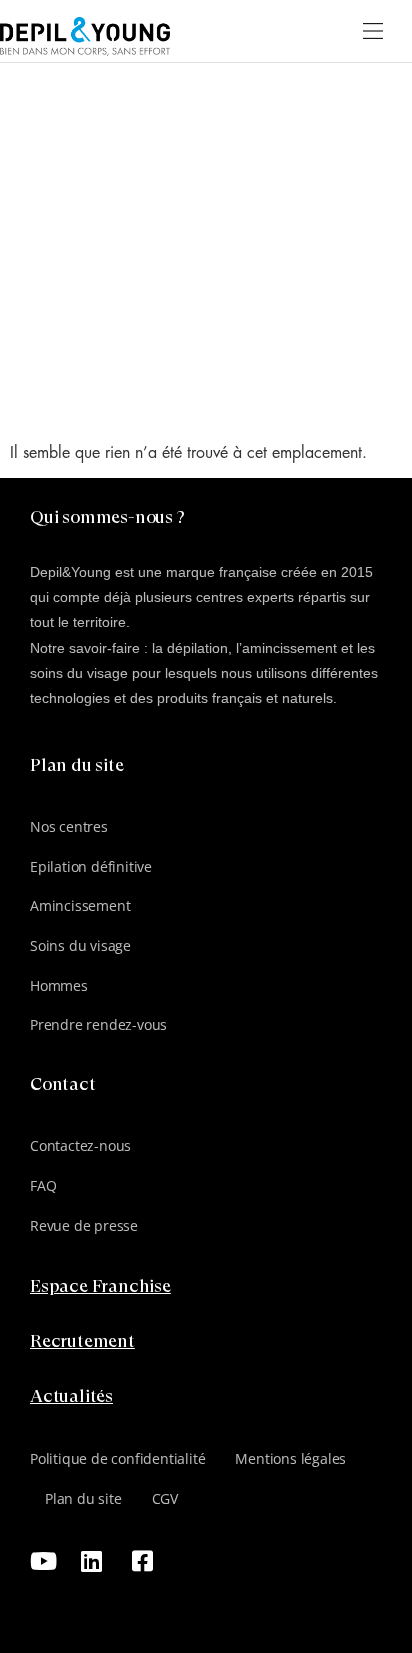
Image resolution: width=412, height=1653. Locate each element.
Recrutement (82, 1342)
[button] (374, 31)
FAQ (43, 1185)
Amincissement (80, 905)
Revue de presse (84, 1225)
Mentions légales (290, 1458)
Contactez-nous (80, 1145)
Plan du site (83, 1498)
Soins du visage (80, 945)
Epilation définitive (91, 866)
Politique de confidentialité (117, 1458)
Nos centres (69, 826)
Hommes (59, 985)
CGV (165, 1498)
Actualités (71, 1397)
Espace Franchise (100, 1287)
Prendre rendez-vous (98, 1024)
